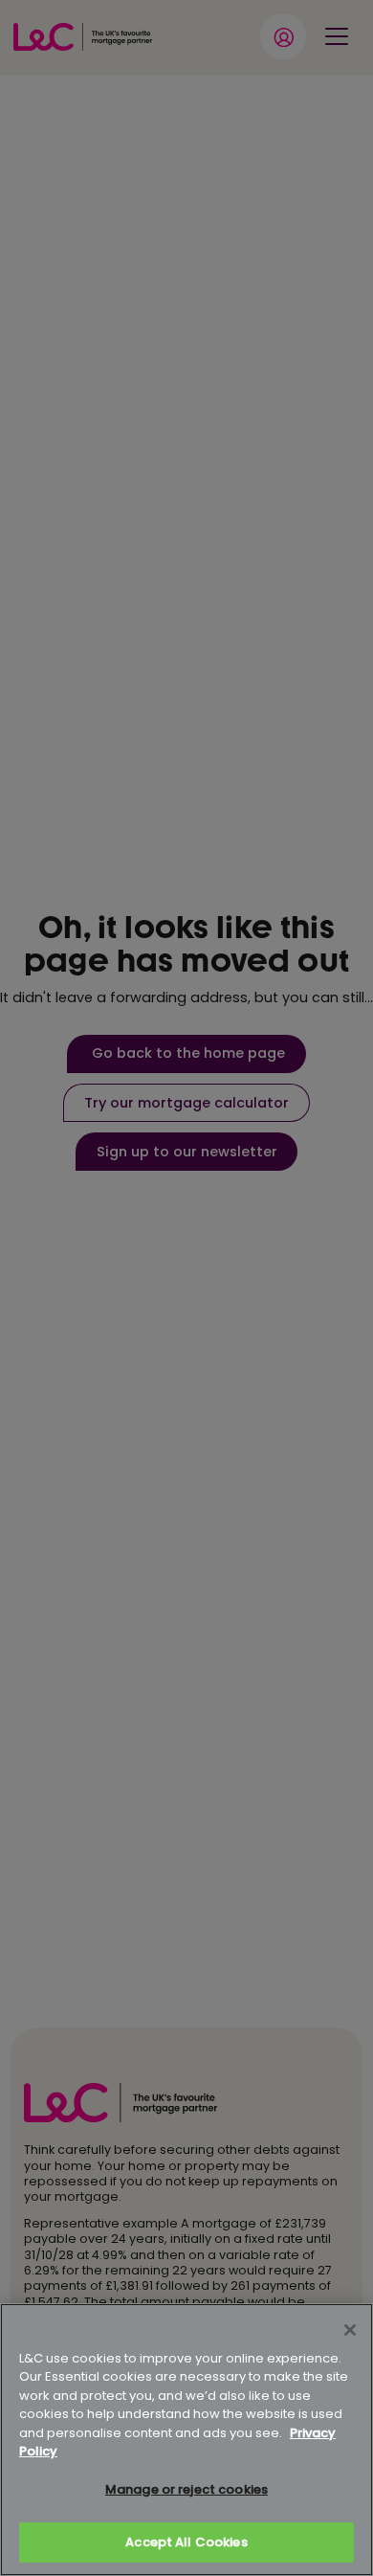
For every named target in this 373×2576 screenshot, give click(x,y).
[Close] (350, 2330)
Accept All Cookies (186, 2542)
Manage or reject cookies (186, 2489)
